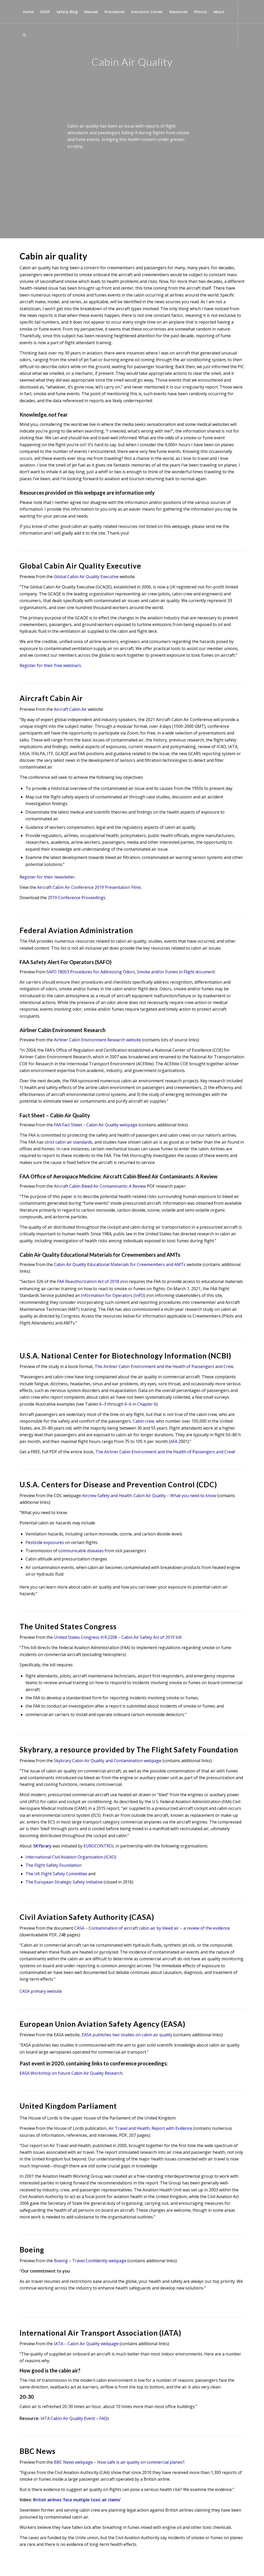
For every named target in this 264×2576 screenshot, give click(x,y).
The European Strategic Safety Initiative (64, 1882)
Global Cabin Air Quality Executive (86, 577)
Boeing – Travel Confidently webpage (90, 2261)
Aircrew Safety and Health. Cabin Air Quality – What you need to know (149, 1496)
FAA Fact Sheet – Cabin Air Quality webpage (96, 1125)
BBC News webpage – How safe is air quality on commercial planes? (119, 2462)
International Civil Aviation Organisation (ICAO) (71, 1857)
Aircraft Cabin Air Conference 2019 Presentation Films (89, 887)
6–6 (128, 1404)
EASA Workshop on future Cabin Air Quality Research (71, 2073)
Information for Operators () (113, 1295)
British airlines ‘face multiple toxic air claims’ (77, 2500)
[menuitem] (28, 12)
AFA (174, 1441)
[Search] (24, 35)
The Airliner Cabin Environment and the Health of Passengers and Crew (164, 1366)
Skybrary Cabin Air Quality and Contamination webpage (108, 1761)
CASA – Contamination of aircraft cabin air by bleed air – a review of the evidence (152, 1928)
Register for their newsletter (47, 877)
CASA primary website (41, 1991)
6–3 (103, 1404)
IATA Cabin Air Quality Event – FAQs (75, 2418)
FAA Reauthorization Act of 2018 (88, 1281)
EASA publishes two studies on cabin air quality (127, 2035)
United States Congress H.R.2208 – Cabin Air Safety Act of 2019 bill (118, 1637)
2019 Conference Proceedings (77, 898)
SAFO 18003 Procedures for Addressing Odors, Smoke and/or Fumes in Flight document (131, 972)
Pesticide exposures (45, 1542)
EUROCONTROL (99, 1846)
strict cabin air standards (68, 1142)
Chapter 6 (147, 1404)
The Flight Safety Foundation (53, 1865)
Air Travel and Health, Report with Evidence (150, 2128)
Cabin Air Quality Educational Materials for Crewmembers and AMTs (120, 1264)
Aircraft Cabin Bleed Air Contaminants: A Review (100, 1186)
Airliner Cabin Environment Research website (97, 1040)
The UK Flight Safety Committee (56, 1874)
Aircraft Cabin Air (70, 709)
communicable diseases (81, 1551)
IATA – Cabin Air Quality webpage (86, 2344)
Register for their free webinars (50, 665)
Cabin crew (143, 1421)
